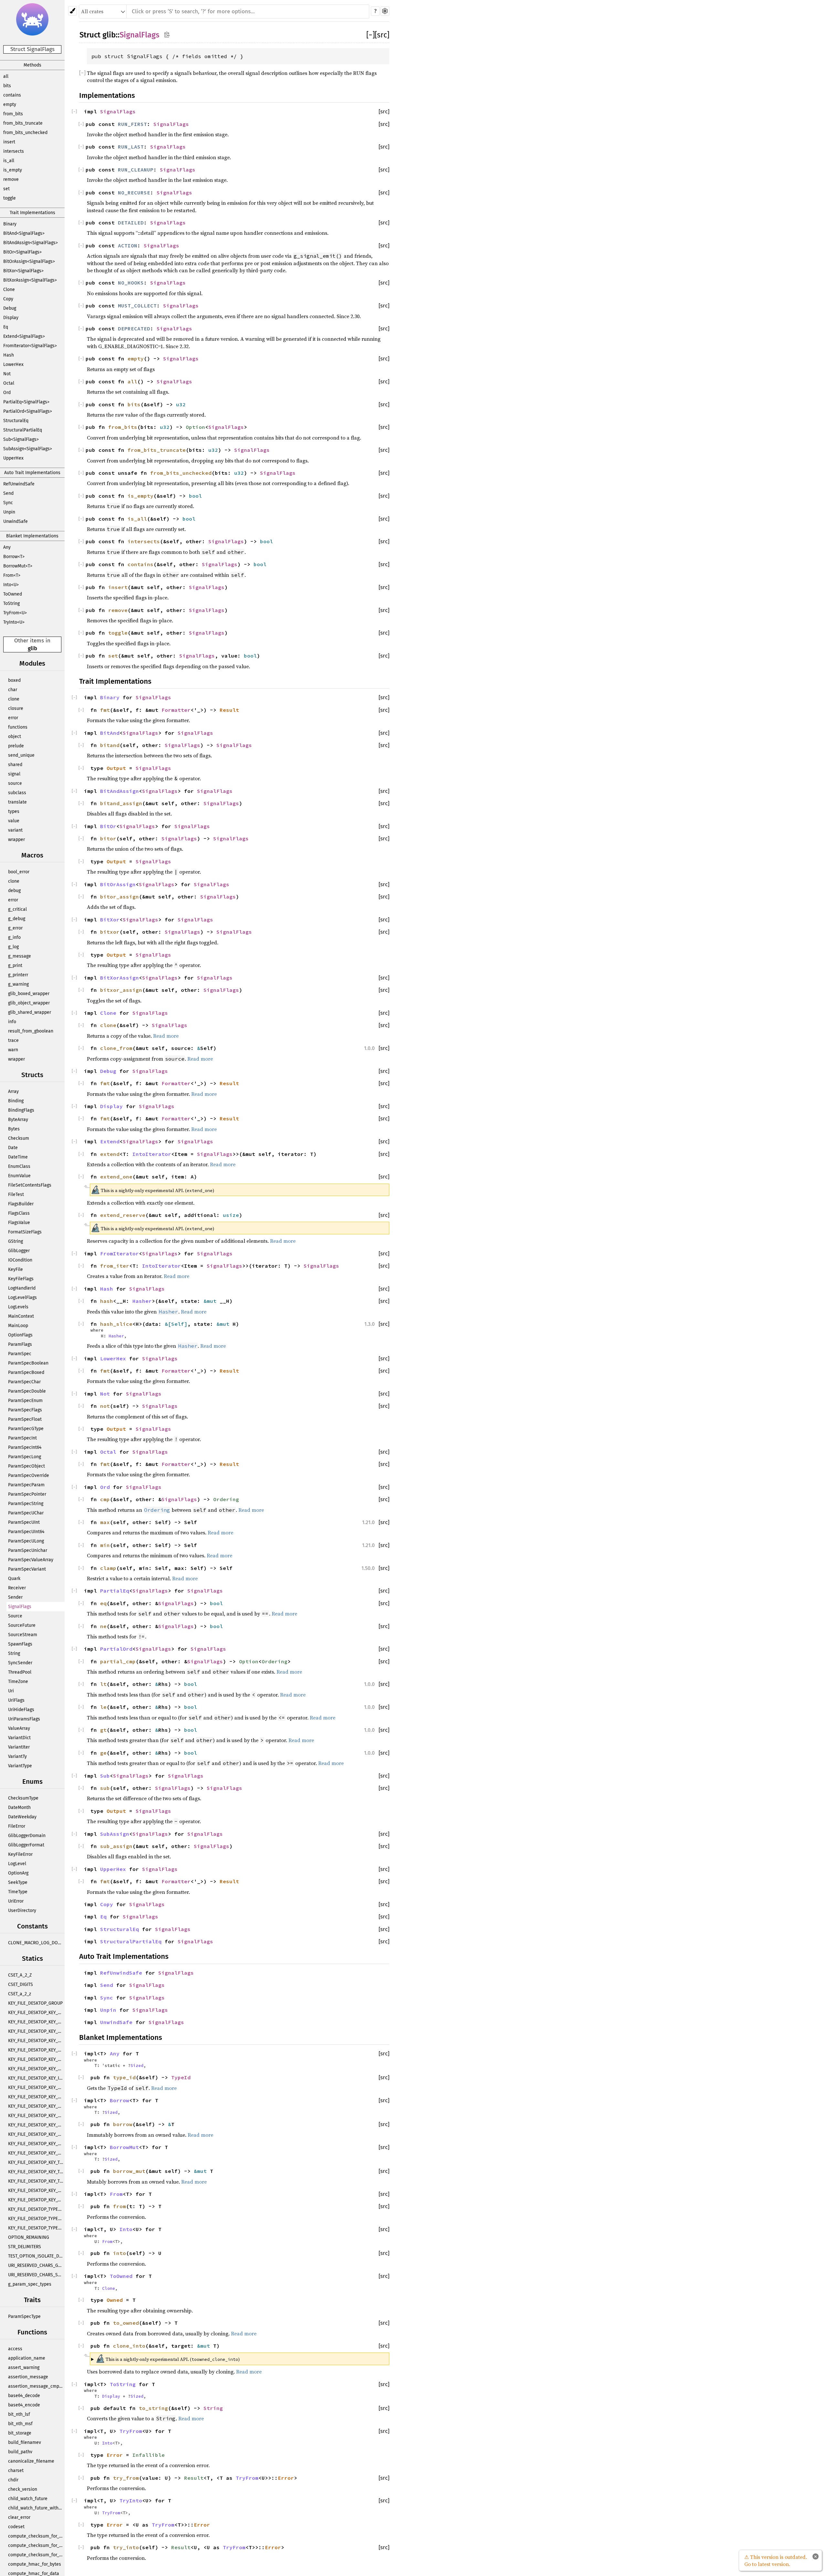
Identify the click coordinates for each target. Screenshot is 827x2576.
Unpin (9, 512)
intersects (14, 151)
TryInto (131, 2500)
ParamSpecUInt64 (26, 1532)
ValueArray (19, 1728)
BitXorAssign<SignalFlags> (30, 280)
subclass (17, 793)
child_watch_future (28, 2499)
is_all (9, 161)
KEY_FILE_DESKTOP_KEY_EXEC (36, 2050)
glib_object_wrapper (29, 1003)
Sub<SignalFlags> (21, 439)
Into (126, 2229)
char (13, 690)
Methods (32, 65)
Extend (110, 1141)
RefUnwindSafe (19, 484)
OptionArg (18, 1873)
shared (15, 765)
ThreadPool (20, 1672)
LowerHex (13, 364)
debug (14, 891)
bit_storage (20, 2433)
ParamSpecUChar (26, 1513)
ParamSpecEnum (25, 1401)
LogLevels (18, 1307)
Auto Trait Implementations (32, 473)
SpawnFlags (20, 1644)
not (105, 1406)
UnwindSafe (16, 521)
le (103, 1707)
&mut (212, 1301)
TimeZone (18, 1682)
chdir (13, 2480)
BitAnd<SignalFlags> (24, 233)
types (14, 811)
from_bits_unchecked (25, 133)
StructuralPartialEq (23, 430)
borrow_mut (129, 2171)
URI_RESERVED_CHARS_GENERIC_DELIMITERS (36, 2265)
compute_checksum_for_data (36, 2545)
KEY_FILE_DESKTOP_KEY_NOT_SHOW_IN (36, 2106)
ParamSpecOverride (29, 1475)
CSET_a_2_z (20, 1994)
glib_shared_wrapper (30, 1012)
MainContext (21, 1316)
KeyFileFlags (21, 1279)
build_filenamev (25, 2442)
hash (107, 1301)
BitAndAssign (120, 791)
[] (371, 35)
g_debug (17, 919)
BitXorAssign (120, 978)
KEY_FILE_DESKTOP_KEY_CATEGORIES (36, 2022)
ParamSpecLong (25, 1457)
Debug (10, 308)
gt (103, 1730)
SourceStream (23, 1635)
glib (32, 648)
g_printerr (18, 975)
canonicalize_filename (31, 2461)
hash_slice (116, 1324)
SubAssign (115, 1834)
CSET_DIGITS (21, 1984)
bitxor (110, 932)
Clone (9, 290)
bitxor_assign (121, 990)
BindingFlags (21, 1110)
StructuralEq (16, 421)
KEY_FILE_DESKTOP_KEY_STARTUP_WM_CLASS (36, 2153)
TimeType (18, 1892)
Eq (6, 327)
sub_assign (116, 1846)
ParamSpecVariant (27, 1569)
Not (7, 374)
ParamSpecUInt (24, 1522)
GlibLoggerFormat (26, 1845)
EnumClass (19, 1166)
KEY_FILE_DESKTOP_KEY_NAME (36, 2097)
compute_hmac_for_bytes (35, 2564)
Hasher (142, 1301)
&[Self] (176, 1324)
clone (14, 699)
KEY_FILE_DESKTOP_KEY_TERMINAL (36, 2162)
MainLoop (18, 1326)
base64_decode (24, 2396)
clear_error (19, 2517)
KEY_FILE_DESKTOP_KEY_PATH (36, 2134)
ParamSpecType (24, 2316)
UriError (16, 1901)
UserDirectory (22, 1911)
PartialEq (115, 1591)
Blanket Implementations (32, 536)
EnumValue (19, 1176)
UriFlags (16, 1700)
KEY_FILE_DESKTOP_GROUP (35, 2003)
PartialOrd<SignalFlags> (28, 411)
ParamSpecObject (26, 1466)
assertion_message (28, 2377)
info (12, 1022)
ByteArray (18, 1120)
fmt (105, 710)
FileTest (16, 1195)
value (14, 821)
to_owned (126, 2323)
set (6, 189)
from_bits (13, 114)
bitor (108, 838)
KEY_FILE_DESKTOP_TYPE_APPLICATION (36, 2209)
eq (103, 1603)
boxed (14, 680)
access (15, 2349)
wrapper (16, 840)
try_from (126, 2478)
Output (116, 768)
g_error (15, 928)
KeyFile (16, 1269)
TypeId (181, 2077)
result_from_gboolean (31, 1031)
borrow (123, 2124)
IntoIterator (152, 1154)
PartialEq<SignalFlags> (26, 402)
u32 (181, 404)
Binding (16, 1101)
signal (14, 774)
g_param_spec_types (30, 2284)
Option (195, 427)
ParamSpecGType (26, 1429)
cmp (105, 1499)
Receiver (17, 1588)
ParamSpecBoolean (28, 1363)
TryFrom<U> (15, 613)
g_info (14, 937)
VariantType (20, 1766)
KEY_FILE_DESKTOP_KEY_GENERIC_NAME (36, 2059)
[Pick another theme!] (73, 11)
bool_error (19, 872)
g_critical (17, 909)
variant (15, 830)
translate (17, 802)
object (15, 737)
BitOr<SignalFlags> (22, 252)
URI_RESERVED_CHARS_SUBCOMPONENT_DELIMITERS (36, 2275)
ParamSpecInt (22, 1438)
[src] (382, 35)
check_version (23, 2489)
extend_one (116, 1177)
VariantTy (17, 1756)
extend (110, 1154)
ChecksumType (23, 1798)
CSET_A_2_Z (20, 1975)
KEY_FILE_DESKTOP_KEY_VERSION (36, 2200)
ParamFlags (20, 1344)
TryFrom (131, 2431)
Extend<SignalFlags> (24, 336)
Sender (15, 1597)
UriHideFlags (21, 1710)
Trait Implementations (32, 213)
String (14, 1653)
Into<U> (11, 585)
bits (7, 86)
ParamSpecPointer (27, 1494)
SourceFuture (22, 1625)
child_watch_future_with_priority (36, 2508)
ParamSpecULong (26, 1541)
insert (9, 142)
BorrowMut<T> (18, 566)
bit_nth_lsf (19, 2414)
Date (13, 1148)
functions (18, 727)
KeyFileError (20, 1854)
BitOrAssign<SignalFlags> (29, 261)
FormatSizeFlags (25, 1232)
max (105, 1522)
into (120, 2253)
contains (12, 95)
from (120, 2206)
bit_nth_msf (20, 2424)
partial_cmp (118, 1661)
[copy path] (167, 34)
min (105, 1545)
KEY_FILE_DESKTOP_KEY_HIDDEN (36, 2069)
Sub (105, 1776)
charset (16, 2471)
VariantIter (19, 1747)
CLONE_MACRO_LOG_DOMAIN (36, 1943)
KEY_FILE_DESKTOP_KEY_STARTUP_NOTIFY (36, 2144)
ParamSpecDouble (27, 1391)
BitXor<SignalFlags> (23, 271)
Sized (137, 2065)
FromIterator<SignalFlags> (30, 346)
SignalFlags (20, 1607)
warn (13, 1050)
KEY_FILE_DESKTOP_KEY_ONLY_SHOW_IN (36, 2125)
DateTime (18, 1157)
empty (10, 104)
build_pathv (20, 2452)
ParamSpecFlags (25, 1410)
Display (11, 318)
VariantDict (19, 1738)
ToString (11, 603)
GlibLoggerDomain (27, 1836)
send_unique (21, 755)
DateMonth (19, 1807)
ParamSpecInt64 (25, 1447)
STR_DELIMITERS (25, 2247)
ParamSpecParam (26, 1485)
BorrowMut (124, 2147)
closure (16, 708)
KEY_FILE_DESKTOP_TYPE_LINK (36, 2228)
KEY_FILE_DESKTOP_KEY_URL (36, 2191)
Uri (11, 1691)
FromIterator (120, 1253)
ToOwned (13, 594)
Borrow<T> (14, 557)
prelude (16, 746)
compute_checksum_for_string (36, 2555)
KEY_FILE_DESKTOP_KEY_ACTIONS (36, 2013)
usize (231, 1215)
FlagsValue (19, 1223)
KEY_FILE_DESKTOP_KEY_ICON (36, 2078)
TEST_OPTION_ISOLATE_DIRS (36, 2256)
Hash (9, 355)
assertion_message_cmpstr (36, 2386)
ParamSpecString (26, 1504)
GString (16, 1241)
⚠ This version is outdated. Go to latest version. (776, 2560)
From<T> (12, 575)
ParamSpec (20, 1354)
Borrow (120, 2100)
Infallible (149, 2455)
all (6, 76)
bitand (110, 745)
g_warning (18, 984)
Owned (115, 2300)
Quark (14, 1579)
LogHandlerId (22, 1288)
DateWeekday (22, 1817)
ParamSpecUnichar (28, 1550)
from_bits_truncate (23, 123)
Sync (8, 503)
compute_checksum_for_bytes (36, 2536)
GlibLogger (19, 1251)
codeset (16, 2527)
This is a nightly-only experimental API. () (168, 2358)
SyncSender (20, 1663)
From (116, 2194)
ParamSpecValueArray (31, 1560)
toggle (10, 198)
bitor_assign (120, 897)
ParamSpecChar (24, 1382)
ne (103, 1626)
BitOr (108, 826)
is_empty (13, 170)
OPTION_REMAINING (29, 2237)
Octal (9, 383)
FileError (17, 1826)
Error (115, 2455)
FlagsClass (19, 1213)
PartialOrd (116, 1649)
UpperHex (13, 458)
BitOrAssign (118, 884)
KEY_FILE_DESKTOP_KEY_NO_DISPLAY (36, 2116)
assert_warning (24, 2368)
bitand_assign (121, 803)
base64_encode (24, 2405)
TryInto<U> (14, 622)
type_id (124, 2077)
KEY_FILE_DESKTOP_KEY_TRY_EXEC (36, 2172)
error (13, 718)
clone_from (116, 1048)
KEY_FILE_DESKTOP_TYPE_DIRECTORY (36, 2219)
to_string (153, 2408)
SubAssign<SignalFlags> (28, 449)
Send (8, 493)
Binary (10, 224)
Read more (166, 1036)
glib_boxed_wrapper (29, 994)
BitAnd (110, 733)
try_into (126, 2547)
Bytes (14, 1129)
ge (103, 1753)
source (15, 783)
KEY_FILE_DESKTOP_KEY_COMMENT (36, 2031)
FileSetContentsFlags (30, 1185)
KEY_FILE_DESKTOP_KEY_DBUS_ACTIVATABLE (36, 2041)
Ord (7, 393)
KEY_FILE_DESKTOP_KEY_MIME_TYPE (36, 2088)
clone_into (129, 2346)
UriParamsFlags (24, 1719)
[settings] (385, 11)
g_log (13, 947)
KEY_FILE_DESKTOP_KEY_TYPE (36, 2181)
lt (103, 1684)
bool (195, 496)
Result (229, 710)
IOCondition (20, 1260)
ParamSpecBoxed (26, 1372)
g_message (20, 956)
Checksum (19, 1138)
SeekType (18, 1882)
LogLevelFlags (22, 1298)
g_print (15, 966)
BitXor (110, 919)
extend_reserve (123, 1215)
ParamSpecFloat (25, 1419)
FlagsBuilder (21, 1204)
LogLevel (17, 1864)
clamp (108, 1568)
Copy (8, 299)
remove (11, 179)
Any (7, 547)
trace (13, 1040)
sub (105, 1788)
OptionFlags (20, 1335)
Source (15, 1616)
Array (13, 1091)
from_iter (115, 1266)
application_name (27, 2358)
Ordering (226, 1499)
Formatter (176, 710)
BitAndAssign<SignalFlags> (31, 243)
